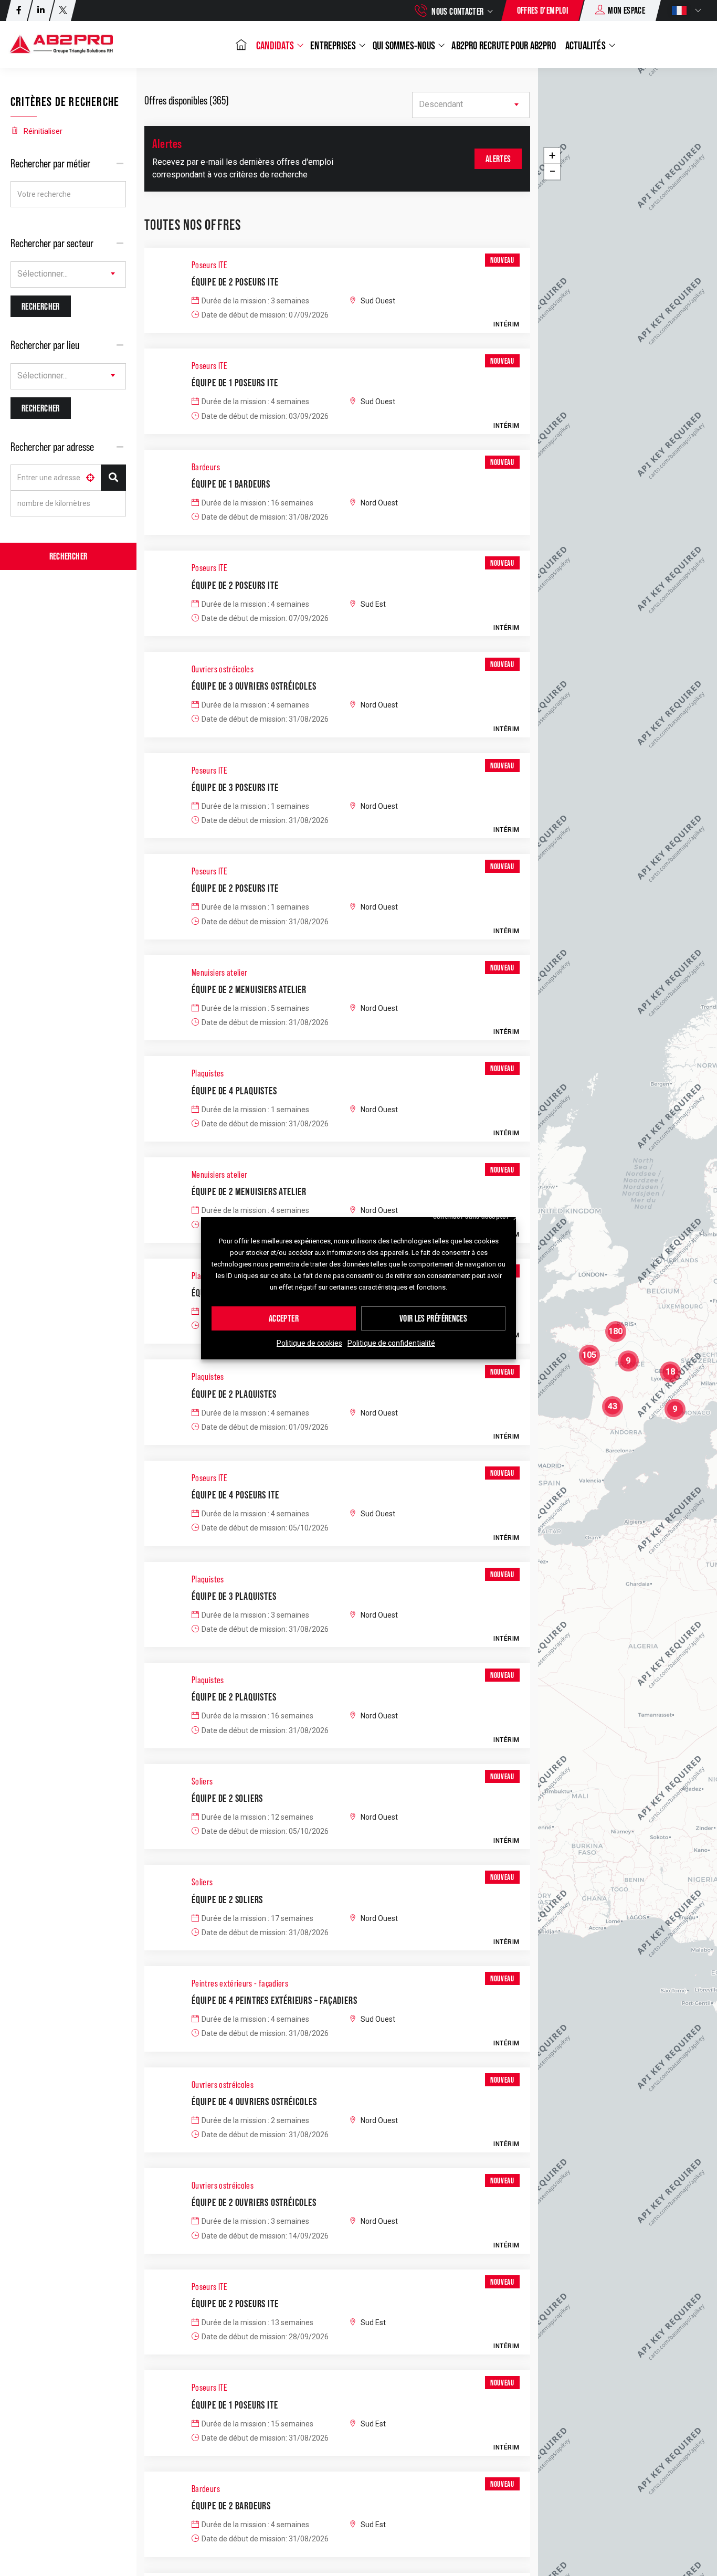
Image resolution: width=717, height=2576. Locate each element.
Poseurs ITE (209, 265)
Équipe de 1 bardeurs (231, 484)
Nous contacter (457, 11)
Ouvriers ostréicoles (223, 669)
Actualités (586, 45)
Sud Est (373, 604)
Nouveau (502, 260)
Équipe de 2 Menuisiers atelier (249, 989)
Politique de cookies (309, 1344)
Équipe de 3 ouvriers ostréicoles (254, 686)
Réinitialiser (43, 131)
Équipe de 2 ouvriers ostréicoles (254, 2202)
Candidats (276, 45)
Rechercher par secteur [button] (52, 243)
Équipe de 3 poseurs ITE (235, 787)
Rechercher (68, 556)
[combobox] (68, 275)
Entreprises (334, 45)
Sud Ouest (378, 301)
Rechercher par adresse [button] (52, 447)
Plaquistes (208, 1073)
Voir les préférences (433, 1319)
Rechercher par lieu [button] (45, 345)
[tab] (68, 163)
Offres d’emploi (542, 10)
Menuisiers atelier (219, 973)
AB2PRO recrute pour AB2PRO (503, 45)
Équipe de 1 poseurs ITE (235, 383)
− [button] (552, 171)
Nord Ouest (379, 503)
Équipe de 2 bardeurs (231, 2506)
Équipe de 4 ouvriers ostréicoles (254, 2102)
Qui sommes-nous (405, 45)
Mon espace (626, 10)
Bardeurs (206, 467)
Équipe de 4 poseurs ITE (235, 1495)
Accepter (284, 1319)
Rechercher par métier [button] (50, 163)
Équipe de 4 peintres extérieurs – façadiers (274, 2000)
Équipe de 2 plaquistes (234, 1394)
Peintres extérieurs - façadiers (240, 1983)
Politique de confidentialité (391, 1344)
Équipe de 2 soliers (227, 1798)
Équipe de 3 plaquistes (234, 1596)
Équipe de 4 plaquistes (234, 1091)
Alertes (498, 159)
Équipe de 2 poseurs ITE (235, 282)
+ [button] (552, 156)
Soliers (202, 1781)
